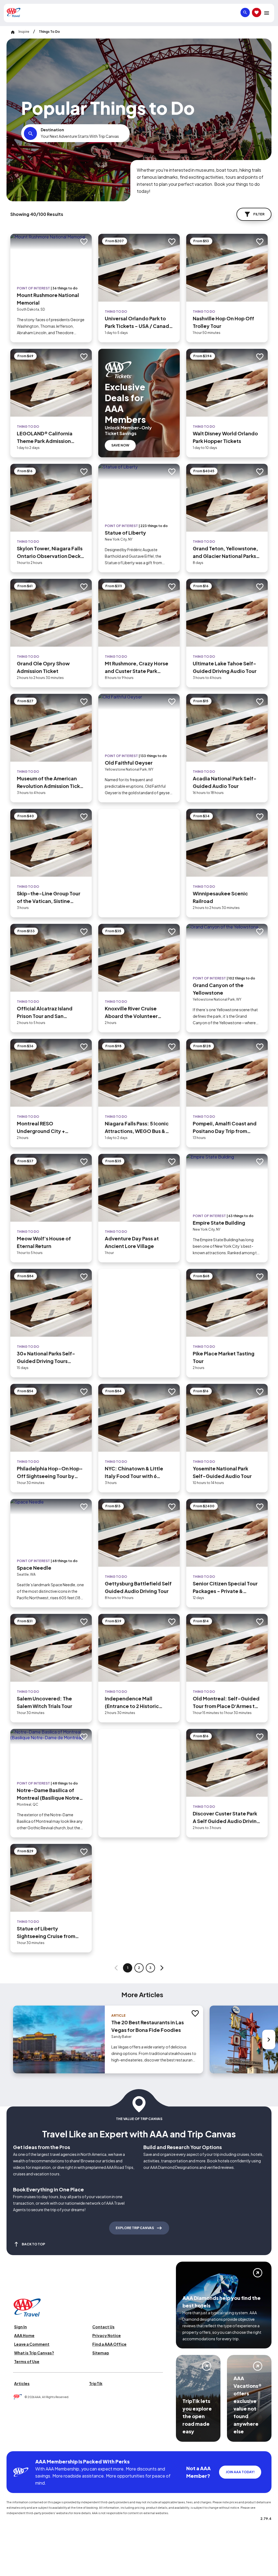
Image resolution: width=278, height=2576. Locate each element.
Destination (52, 130)
